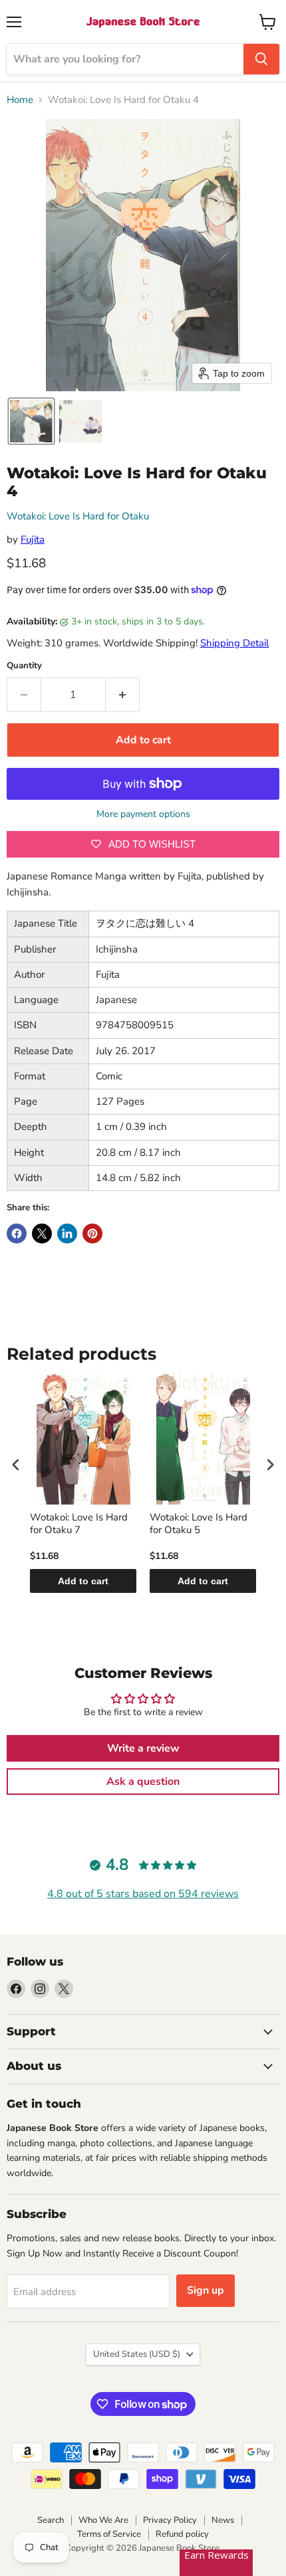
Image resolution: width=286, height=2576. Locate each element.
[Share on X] (42, 1234)
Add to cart (83, 1581)
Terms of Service (109, 2534)
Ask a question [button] (143, 1782)
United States (137, 2354)
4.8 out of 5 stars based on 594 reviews (143, 1894)
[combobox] (125, 59)
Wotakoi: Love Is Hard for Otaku (78, 516)
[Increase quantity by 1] (123, 695)
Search (51, 2520)
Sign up (206, 2290)
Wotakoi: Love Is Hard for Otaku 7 (79, 1524)
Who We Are (103, 2520)
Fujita (33, 539)
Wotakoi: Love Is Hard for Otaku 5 (199, 1524)
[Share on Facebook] (17, 1234)
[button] (31, 421)
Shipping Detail (234, 643)
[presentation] (16, 1464)
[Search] (261, 59)
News (223, 2520)
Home (20, 100)
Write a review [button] (143, 1748)
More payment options (143, 814)
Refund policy (182, 2534)
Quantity (24, 666)
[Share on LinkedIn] (67, 1234)
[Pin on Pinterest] (92, 1234)
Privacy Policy (170, 2520)
